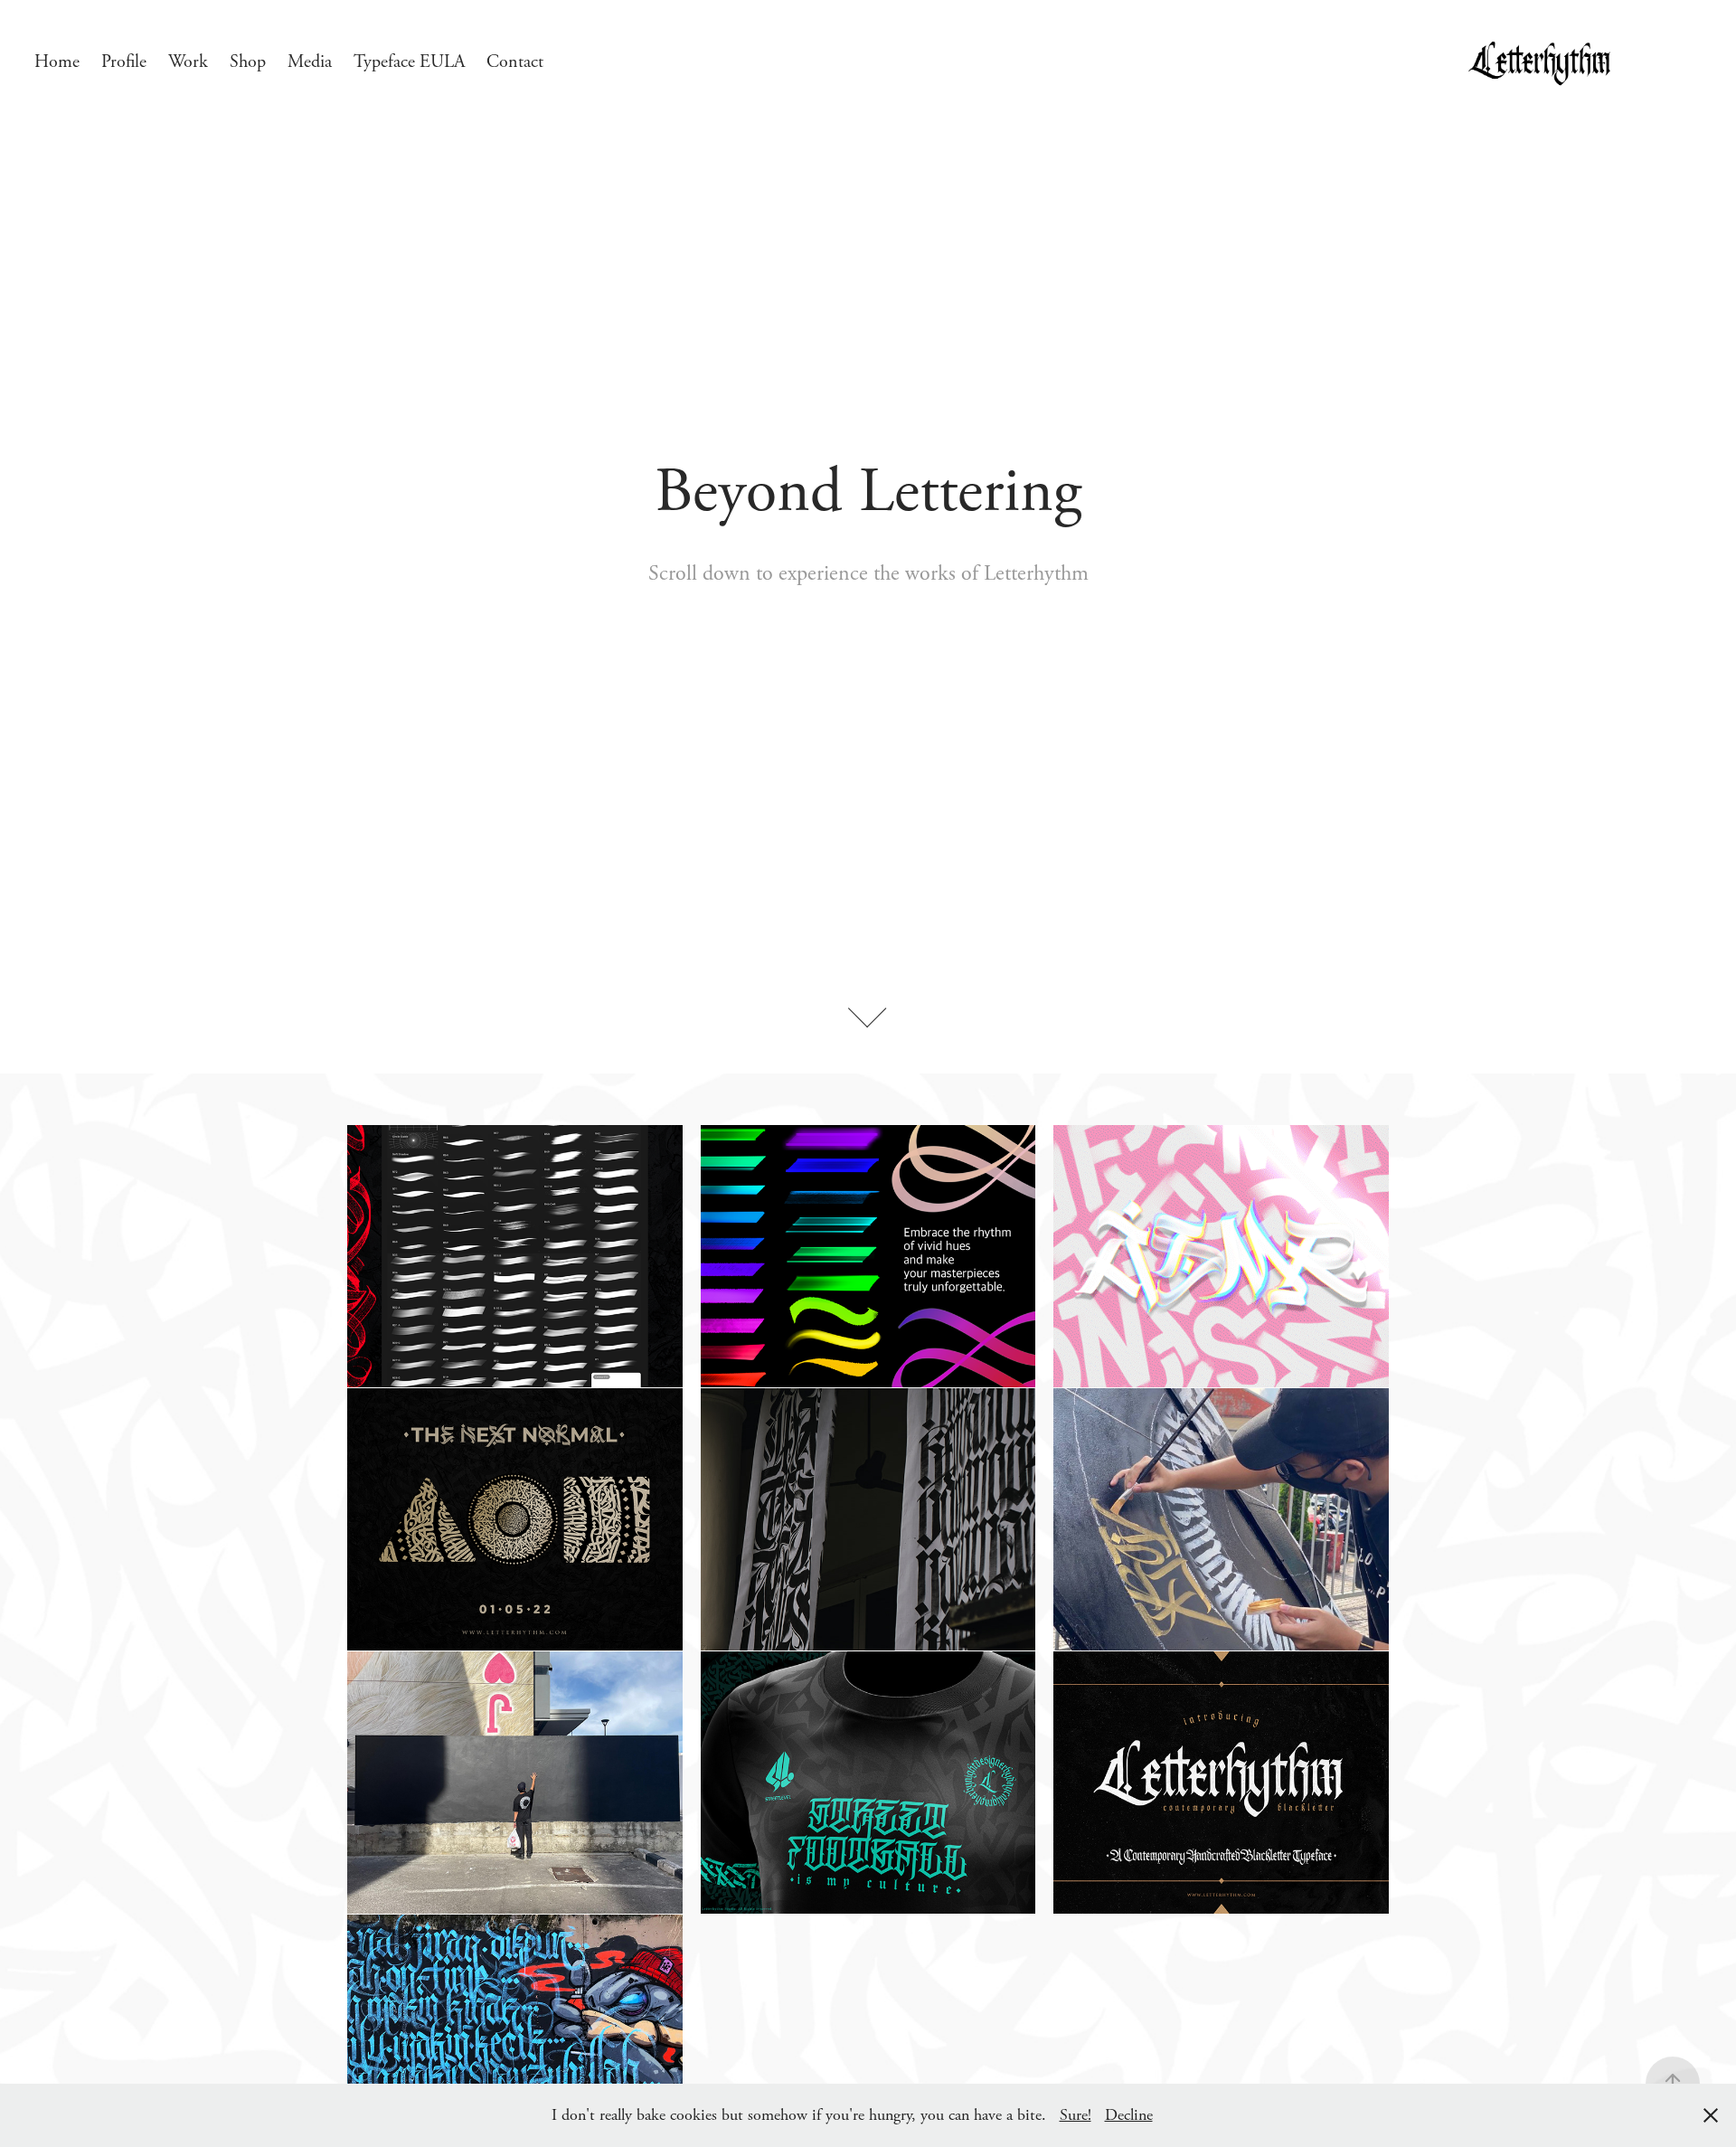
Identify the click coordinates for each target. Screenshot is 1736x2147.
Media (310, 62)
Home (57, 62)
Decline (1129, 2115)
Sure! (1076, 2115)
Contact (515, 62)
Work (188, 62)
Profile (124, 62)
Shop (248, 62)
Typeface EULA (409, 62)
